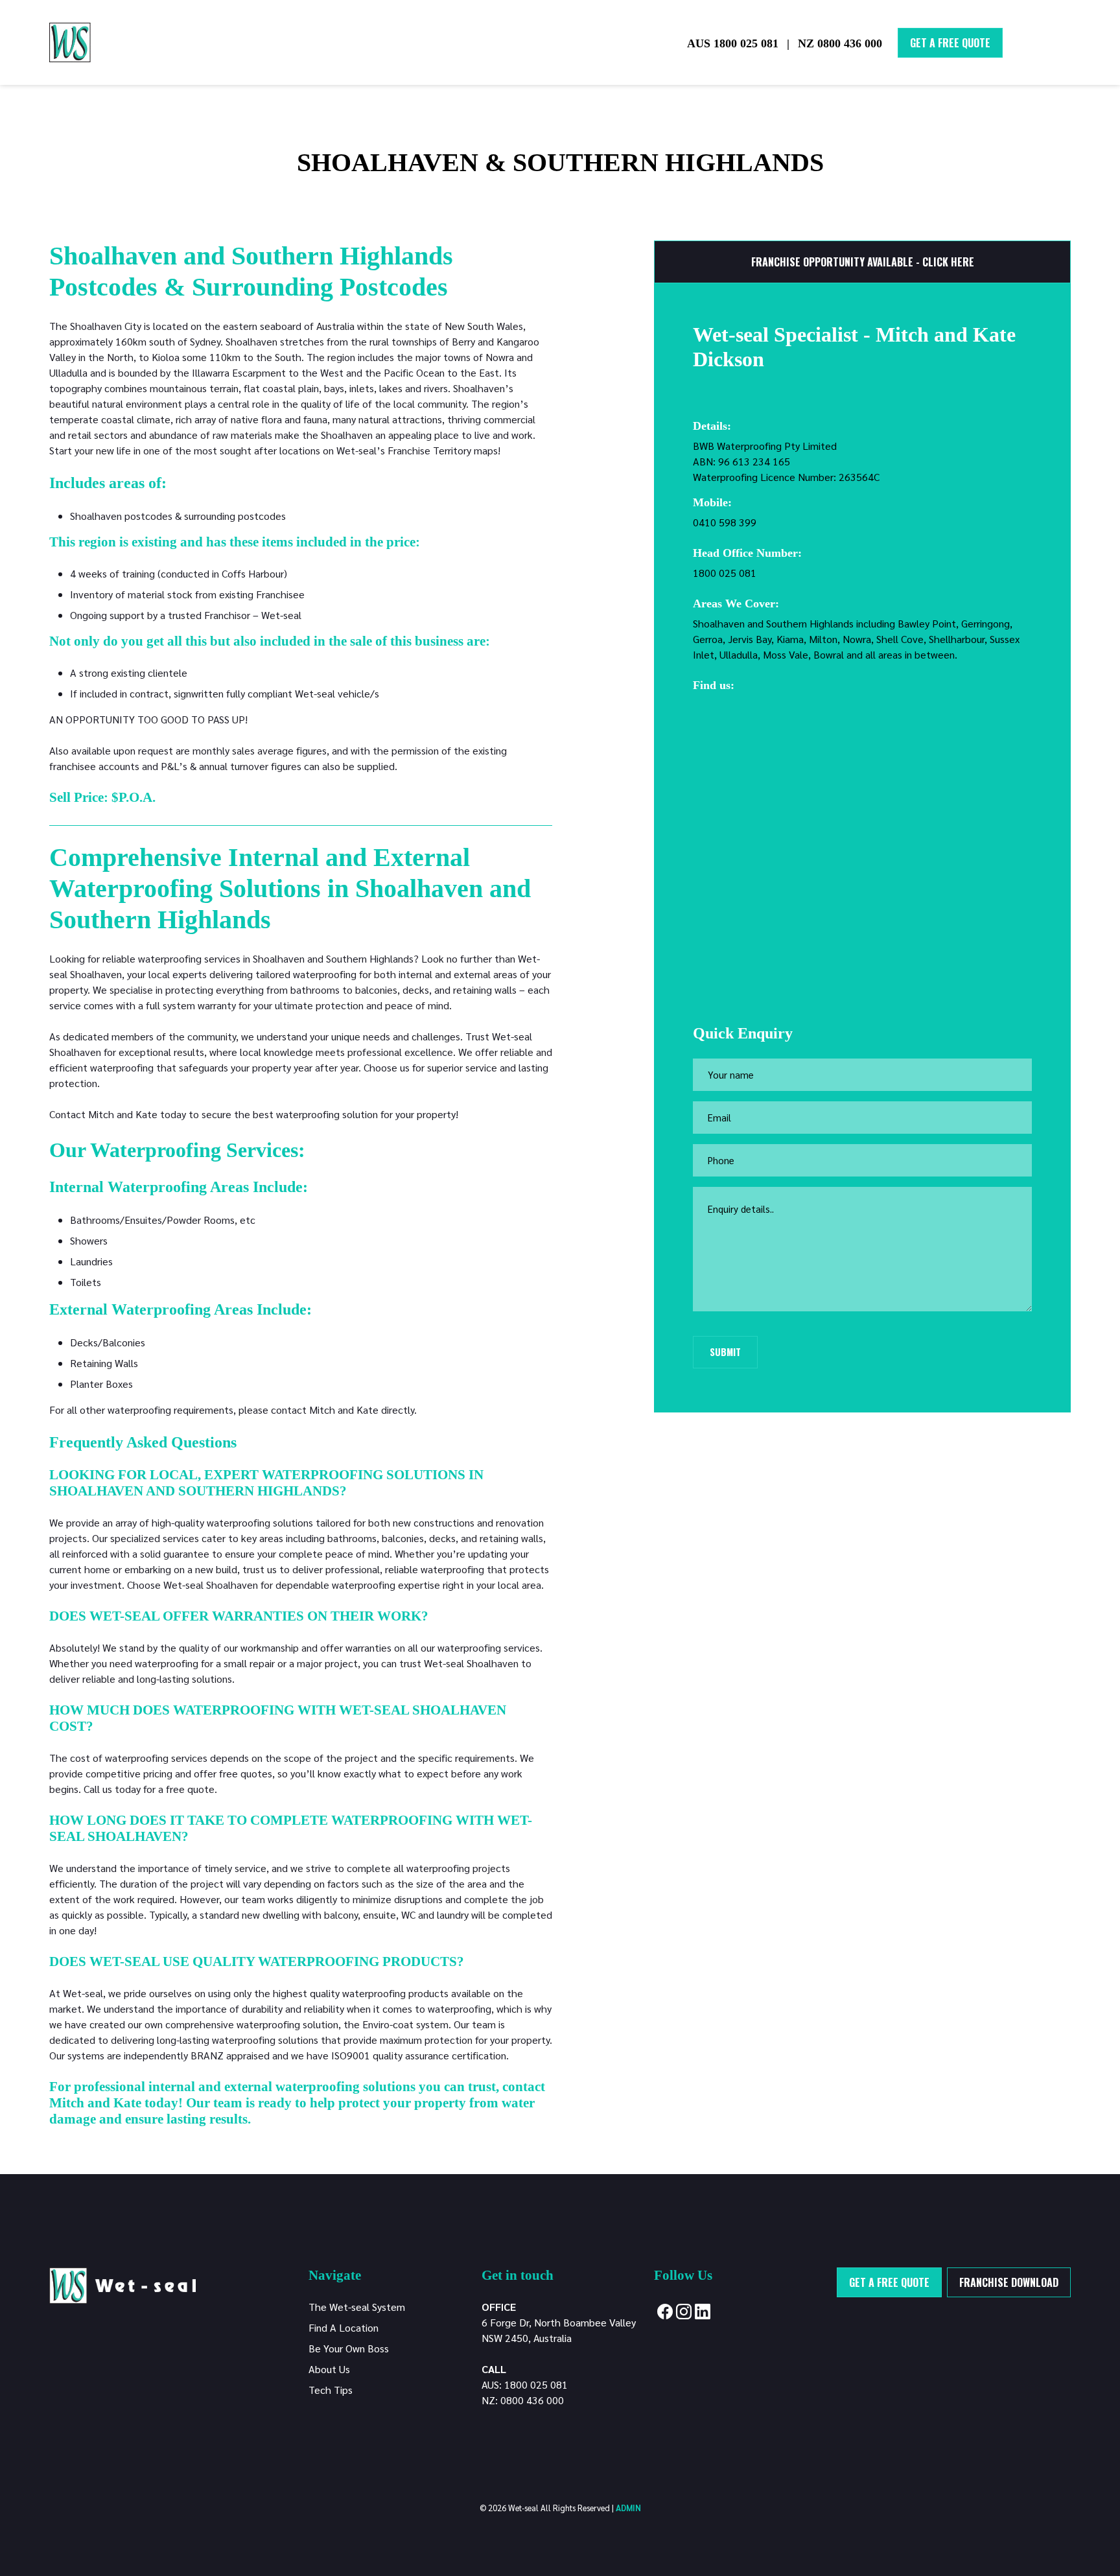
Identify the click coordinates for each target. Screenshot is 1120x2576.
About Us (329, 2369)
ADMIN (628, 2508)
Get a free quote (889, 2282)
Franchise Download (1009, 2282)
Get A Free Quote (950, 43)
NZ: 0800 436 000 (523, 2400)
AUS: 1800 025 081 (525, 2384)
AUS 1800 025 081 (733, 43)
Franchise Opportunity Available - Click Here (863, 262)
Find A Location (344, 2327)
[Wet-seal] (122, 2284)
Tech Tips (331, 2390)
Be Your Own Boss (349, 2348)
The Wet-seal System (357, 2307)
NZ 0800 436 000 (840, 43)
